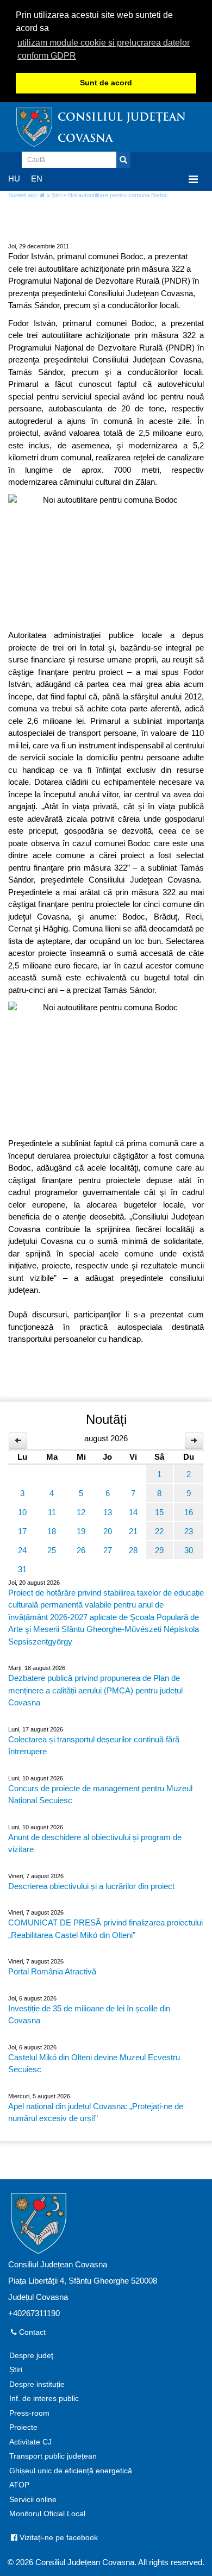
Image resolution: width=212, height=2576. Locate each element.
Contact (31, 2332)
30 (189, 1550)
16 (189, 1512)
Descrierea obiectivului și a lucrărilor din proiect (91, 1886)
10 (22, 1512)
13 (108, 1512)
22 (159, 1531)
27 (108, 1550)
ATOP (19, 2485)
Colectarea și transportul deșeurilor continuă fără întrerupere (94, 1746)
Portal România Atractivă (52, 1971)
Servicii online (33, 2500)
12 (81, 1512)
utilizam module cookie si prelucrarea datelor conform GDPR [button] (104, 49)
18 (52, 1531)
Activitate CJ (30, 2442)
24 (22, 1550)
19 (81, 1531)
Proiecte (23, 2427)
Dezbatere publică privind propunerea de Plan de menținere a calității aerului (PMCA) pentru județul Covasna (95, 1690)
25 (52, 1550)
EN (37, 179)
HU (14, 179)
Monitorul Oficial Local (47, 2514)
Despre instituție (37, 2384)
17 (22, 1531)
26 (81, 1550)
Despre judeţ (31, 2356)
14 (133, 1512)
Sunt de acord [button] (106, 83)
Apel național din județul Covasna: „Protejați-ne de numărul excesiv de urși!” (96, 2112)
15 (159, 1512)
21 (133, 1531)
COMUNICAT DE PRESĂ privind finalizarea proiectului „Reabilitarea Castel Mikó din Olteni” (105, 1929)
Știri (57, 195)
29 (159, 1550)
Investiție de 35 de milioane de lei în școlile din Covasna (89, 2015)
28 (133, 1550)
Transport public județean (53, 2456)
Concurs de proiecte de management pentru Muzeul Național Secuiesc (100, 1795)
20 (108, 1531)
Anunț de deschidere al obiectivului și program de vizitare (95, 1843)
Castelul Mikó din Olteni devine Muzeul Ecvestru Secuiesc (94, 2064)
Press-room (29, 2413)
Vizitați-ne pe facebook (58, 2538)
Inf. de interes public (44, 2399)
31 (22, 1569)
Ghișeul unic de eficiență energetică (71, 2471)
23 (189, 1531)
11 (52, 1512)
